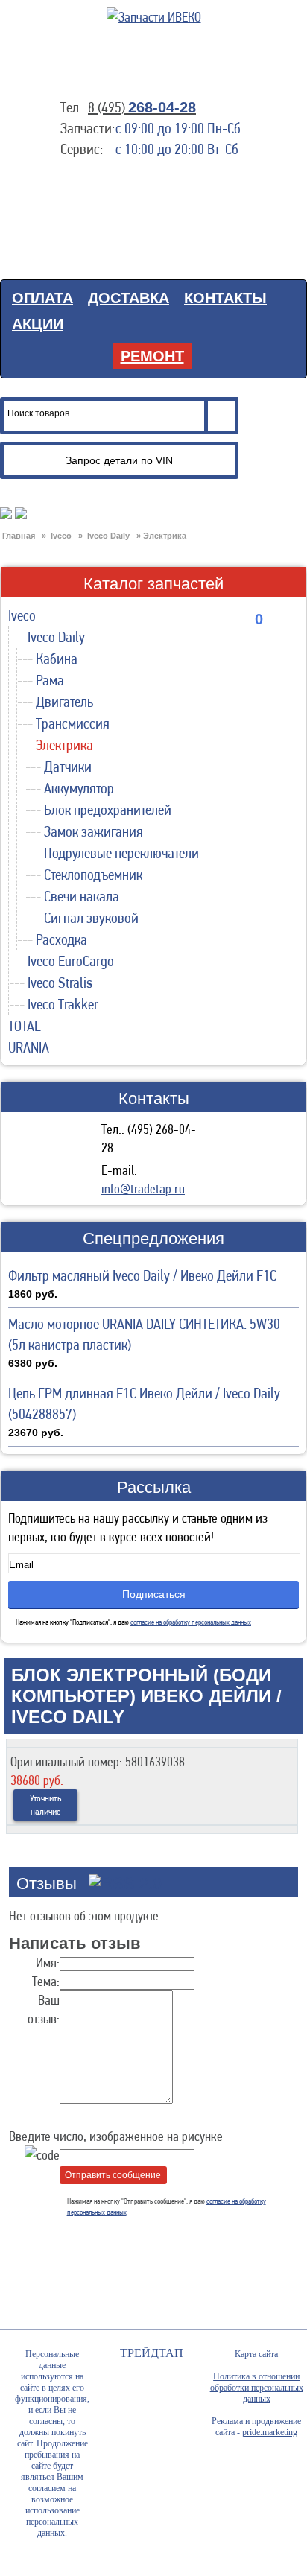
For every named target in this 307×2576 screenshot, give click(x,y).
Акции (38, 324)
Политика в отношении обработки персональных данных (257, 2388)
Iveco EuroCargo (71, 961)
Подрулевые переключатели (121, 853)
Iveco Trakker (63, 1004)
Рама (50, 680)
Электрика (64, 745)
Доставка (129, 298)
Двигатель (64, 702)
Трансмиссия (73, 723)
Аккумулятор (79, 788)
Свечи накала (82, 896)
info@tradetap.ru (143, 1189)
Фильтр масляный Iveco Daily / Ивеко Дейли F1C (142, 1275)
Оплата (42, 298)
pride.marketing (270, 2432)
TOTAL (25, 1026)
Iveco (22, 615)
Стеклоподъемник (93, 875)
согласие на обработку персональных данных (191, 1622)
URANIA (29, 1047)
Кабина (57, 659)
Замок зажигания (94, 831)
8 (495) (142, 107)
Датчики (68, 767)
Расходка (61, 939)
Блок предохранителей (108, 810)
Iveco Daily (56, 637)
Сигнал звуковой (91, 918)
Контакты (225, 298)
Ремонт (152, 356)
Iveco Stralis (60, 983)
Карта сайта (256, 2354)
